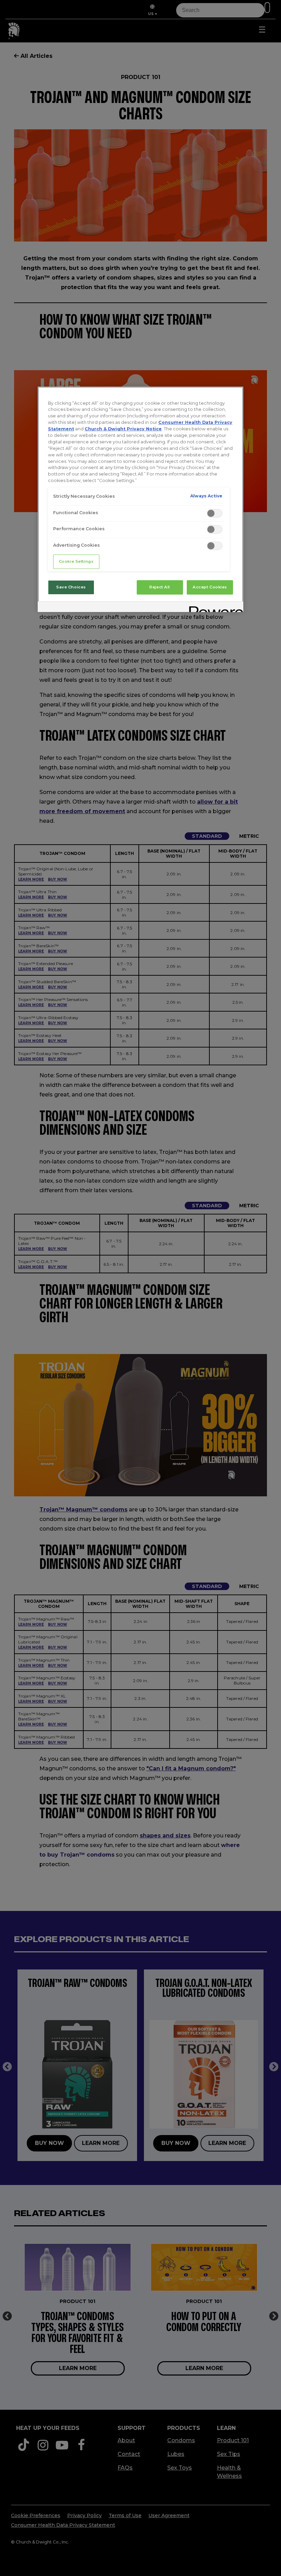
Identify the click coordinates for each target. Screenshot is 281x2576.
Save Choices (71, 587)
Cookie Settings (76, 561)
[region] (140, 499)
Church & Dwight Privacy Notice (123, 429)
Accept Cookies (210, 587)
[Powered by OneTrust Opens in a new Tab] (214, 608)
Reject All (160, 587)
